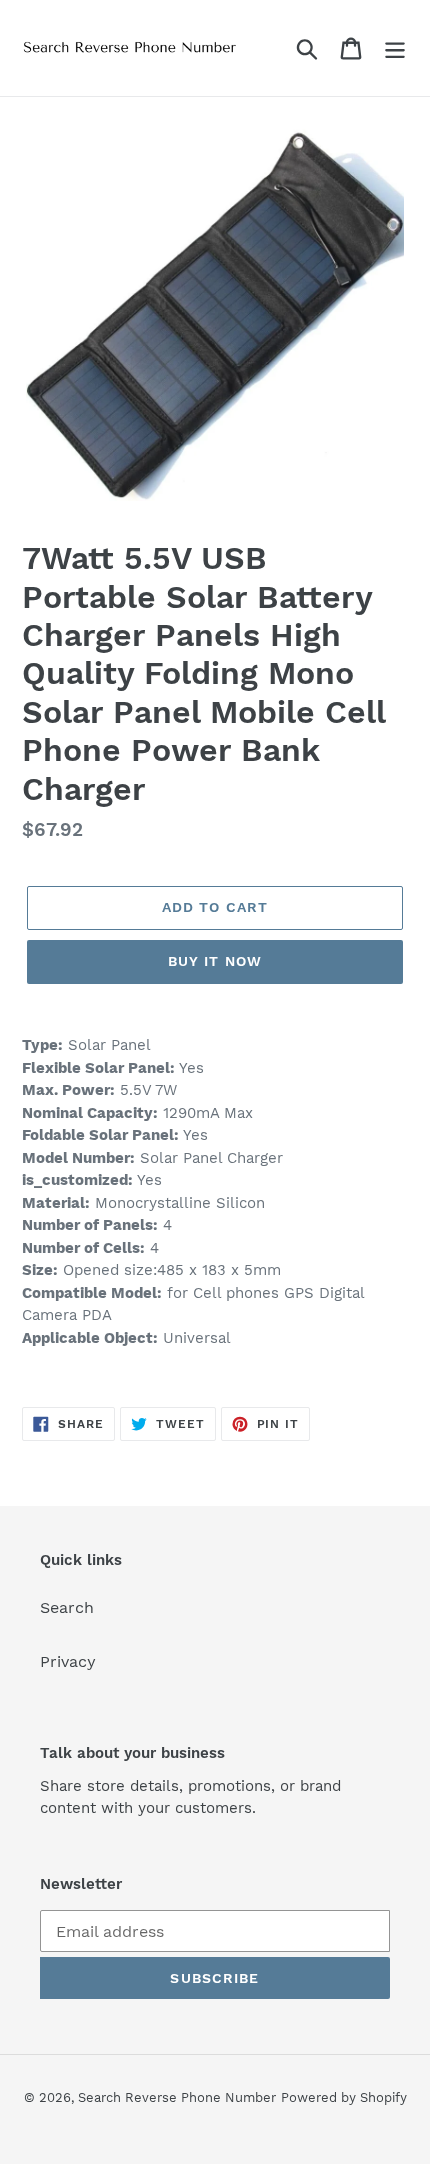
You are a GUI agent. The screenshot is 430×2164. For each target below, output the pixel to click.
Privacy (68, 1661)
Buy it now (215, 961)
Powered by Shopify (344, 2097)
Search (67, 1607)
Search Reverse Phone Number (177, 2097)
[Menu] (395, 48)
